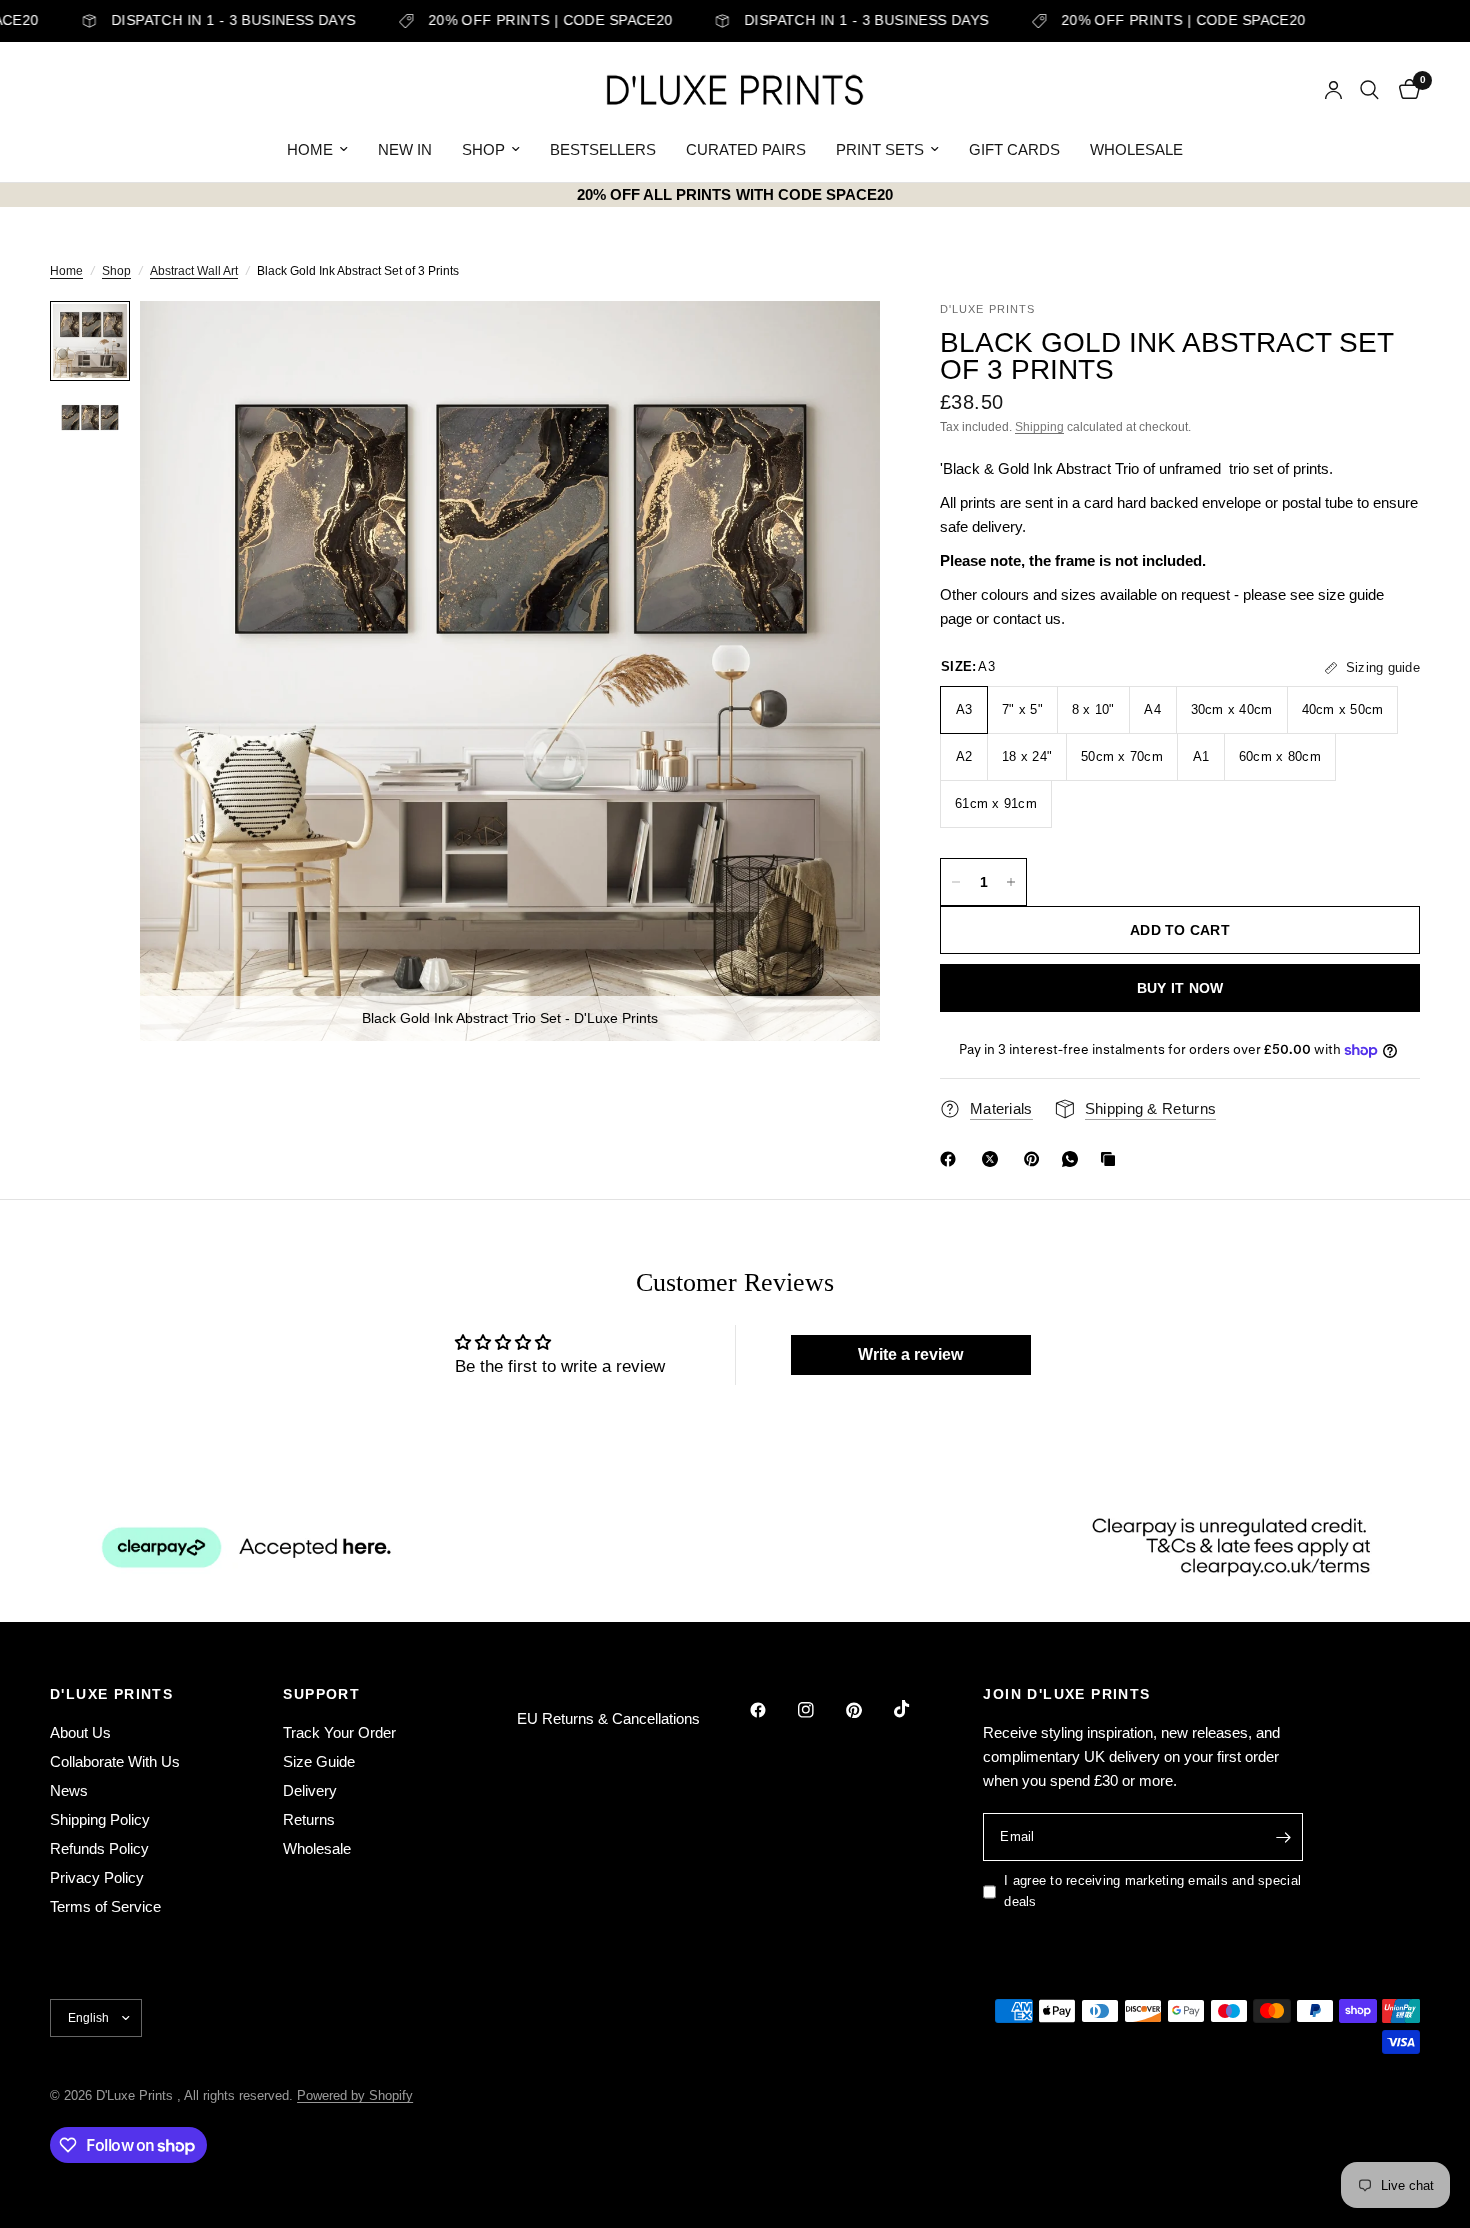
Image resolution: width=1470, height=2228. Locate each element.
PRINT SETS (880, 149)
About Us (80, 1732)
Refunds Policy (99, 1848)
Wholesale (317, 1848)
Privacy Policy (97, 1877)
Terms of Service (105, 1906)
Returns (309, 1819)
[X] (994, 1159)
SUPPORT (321, 1694)
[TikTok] (916, 1709)
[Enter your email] (1283, 1837)
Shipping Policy (100, 1819)
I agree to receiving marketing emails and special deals (1152, 1891)
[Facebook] (952, 1159)
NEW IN (405, 149)
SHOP (483, 149)
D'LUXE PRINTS (111, 1694)
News (69, 1790)
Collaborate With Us (115, 1761)
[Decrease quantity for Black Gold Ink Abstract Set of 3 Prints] (956, 882)
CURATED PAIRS (746, 149)
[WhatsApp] (1074, 1159)
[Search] (1369, 90)
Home (66, 271)
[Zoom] (838, 343)
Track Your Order (339, 1732)
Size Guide (319, 1761)
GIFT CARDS (1014, 149)
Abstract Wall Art (194, 271)
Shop (116, 271)
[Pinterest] (1036, 1159)
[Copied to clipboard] (1112, 1159)
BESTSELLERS (603, 149)
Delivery (310, 1790)
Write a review (910, 1354)
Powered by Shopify (355, 2095)
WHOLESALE (1136, 149)
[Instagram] (820, 1710)
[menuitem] (317, 150)
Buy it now (1180, 988)
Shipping (1039, 427)
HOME (310, 149)
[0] (1404, 90)
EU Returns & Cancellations (608, 1718)
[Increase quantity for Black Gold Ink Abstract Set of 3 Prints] (1011, 882)
